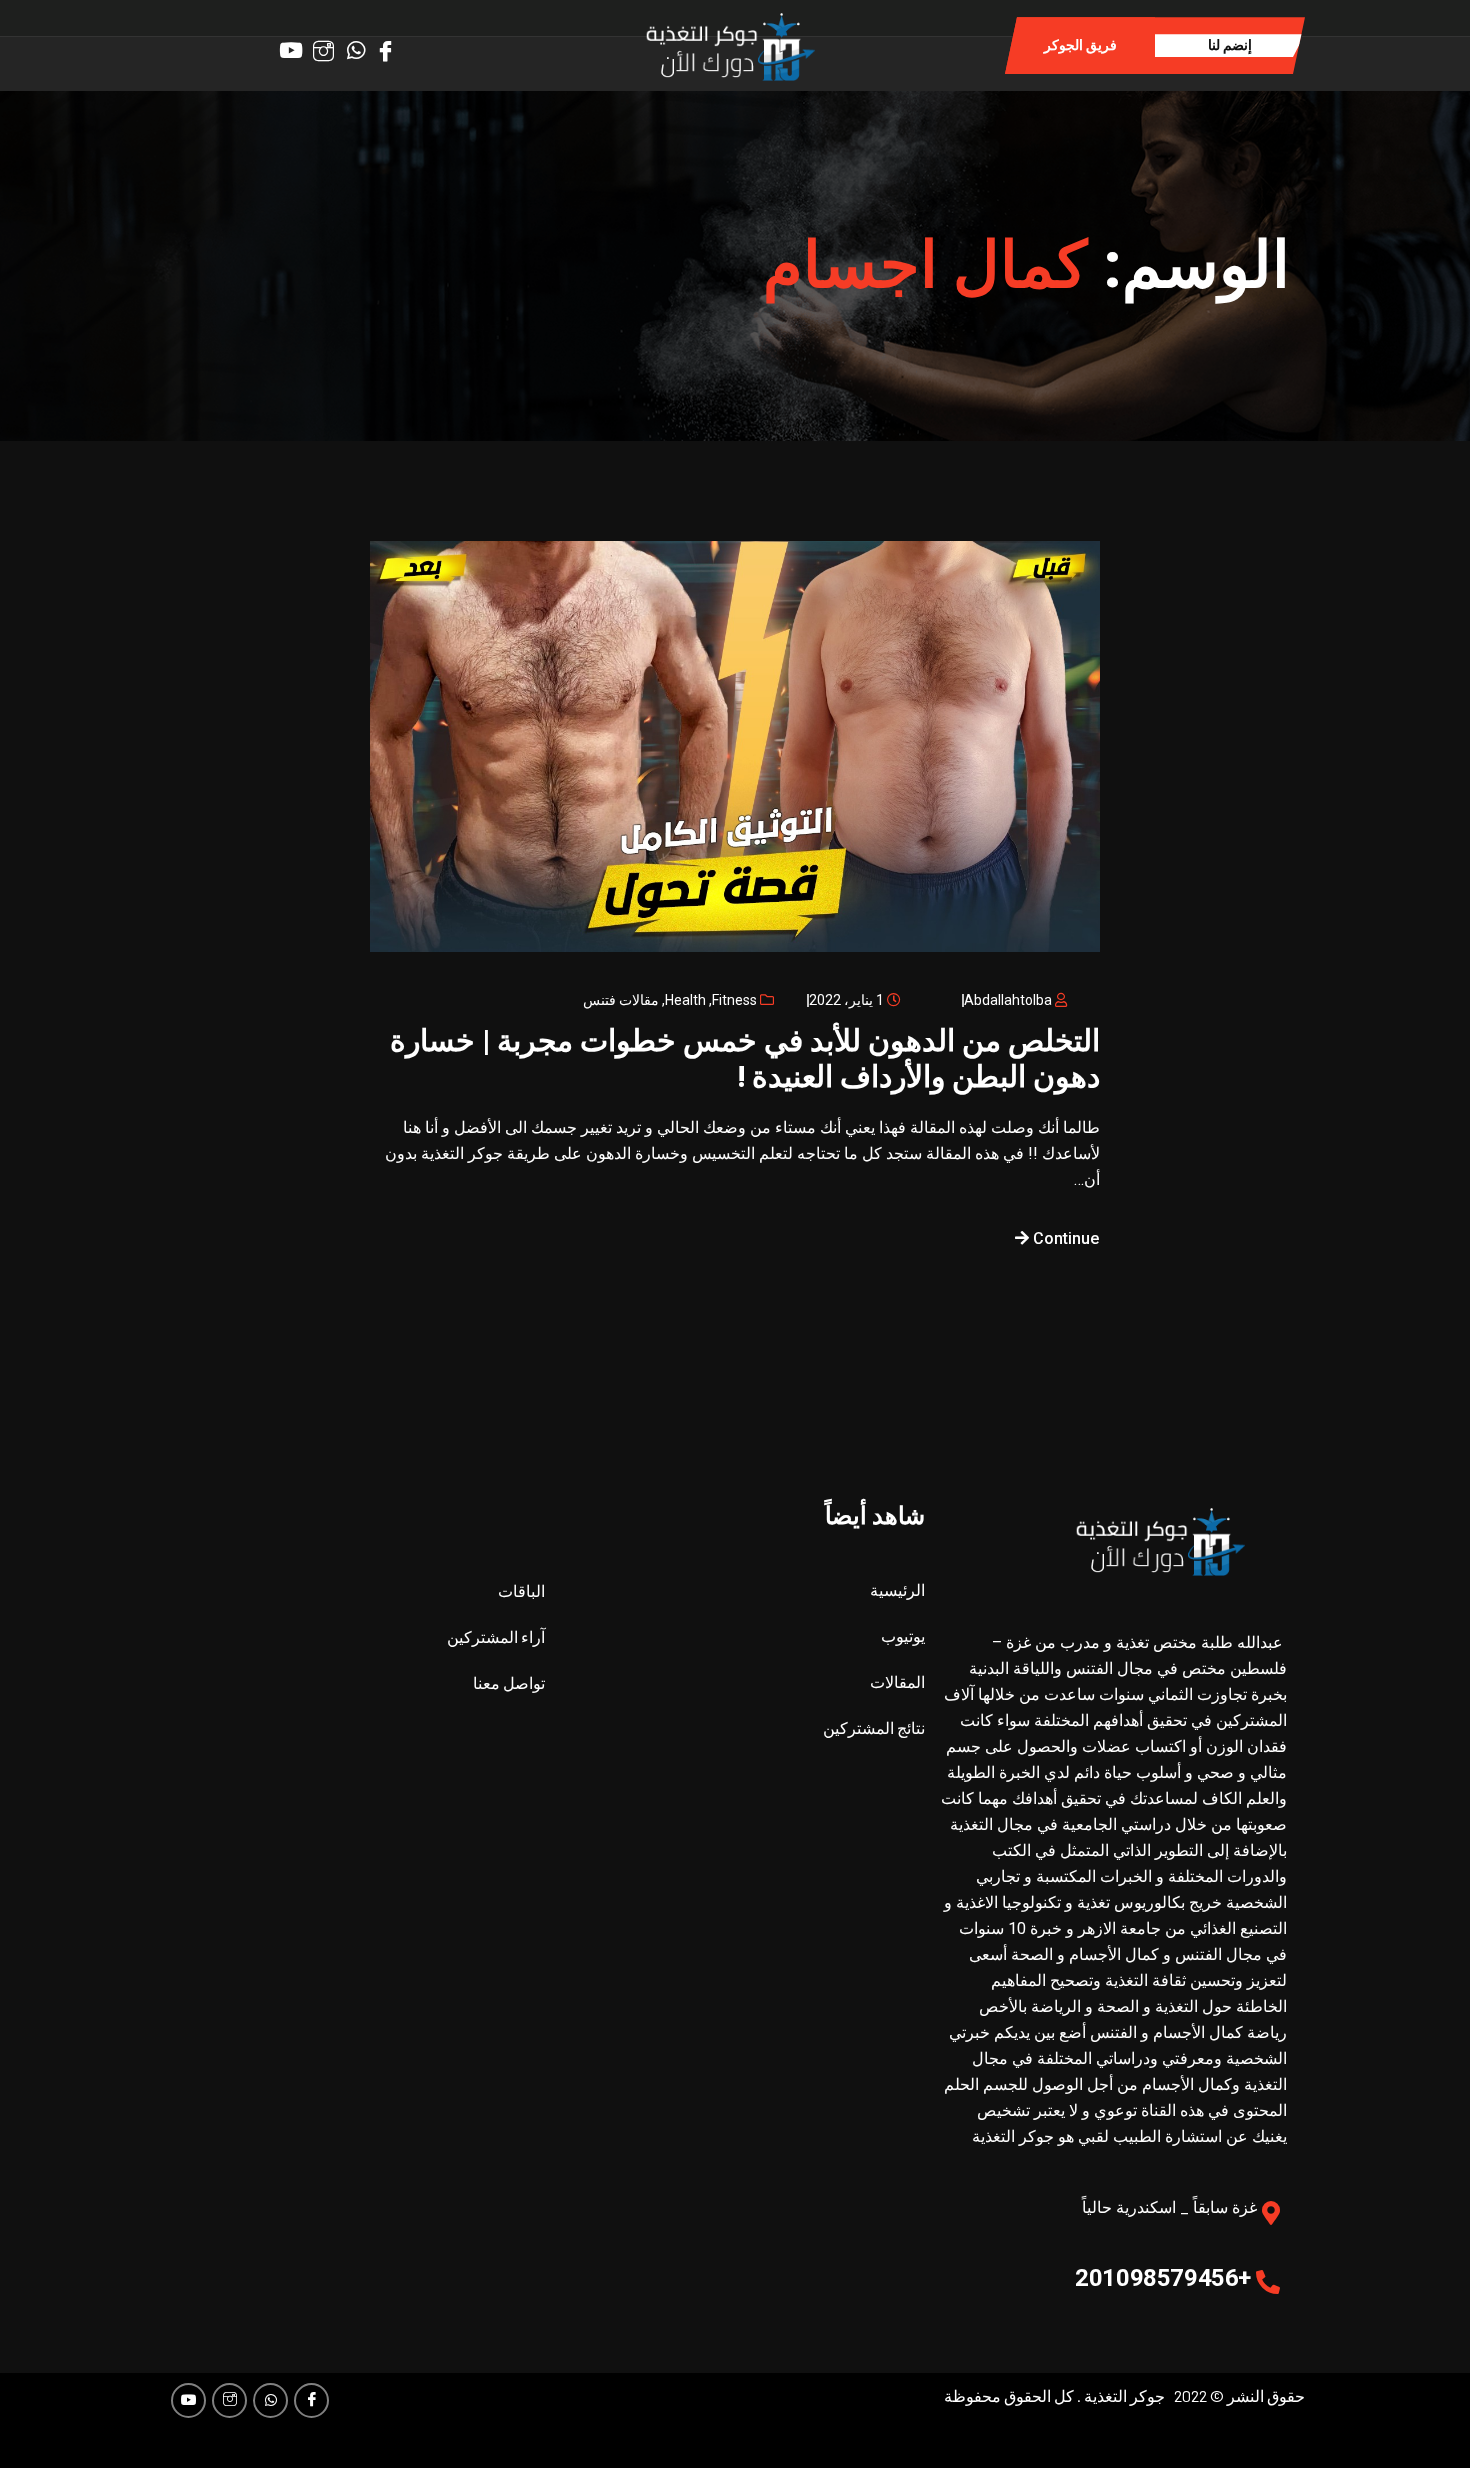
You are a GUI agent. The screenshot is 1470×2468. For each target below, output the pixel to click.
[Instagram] (328, 44)
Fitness (734, 1000)
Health (685, 1000)
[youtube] (297, 44)
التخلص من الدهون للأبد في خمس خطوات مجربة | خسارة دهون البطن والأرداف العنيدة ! (745, 1058)
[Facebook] (390, 44)
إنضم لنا (1230, 45)
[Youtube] (188, 2400)
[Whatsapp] (359, 44)
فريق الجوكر (1080, 45)
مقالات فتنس (621, 1000)
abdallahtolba (1008, 1000)
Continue (1064, 1238)
